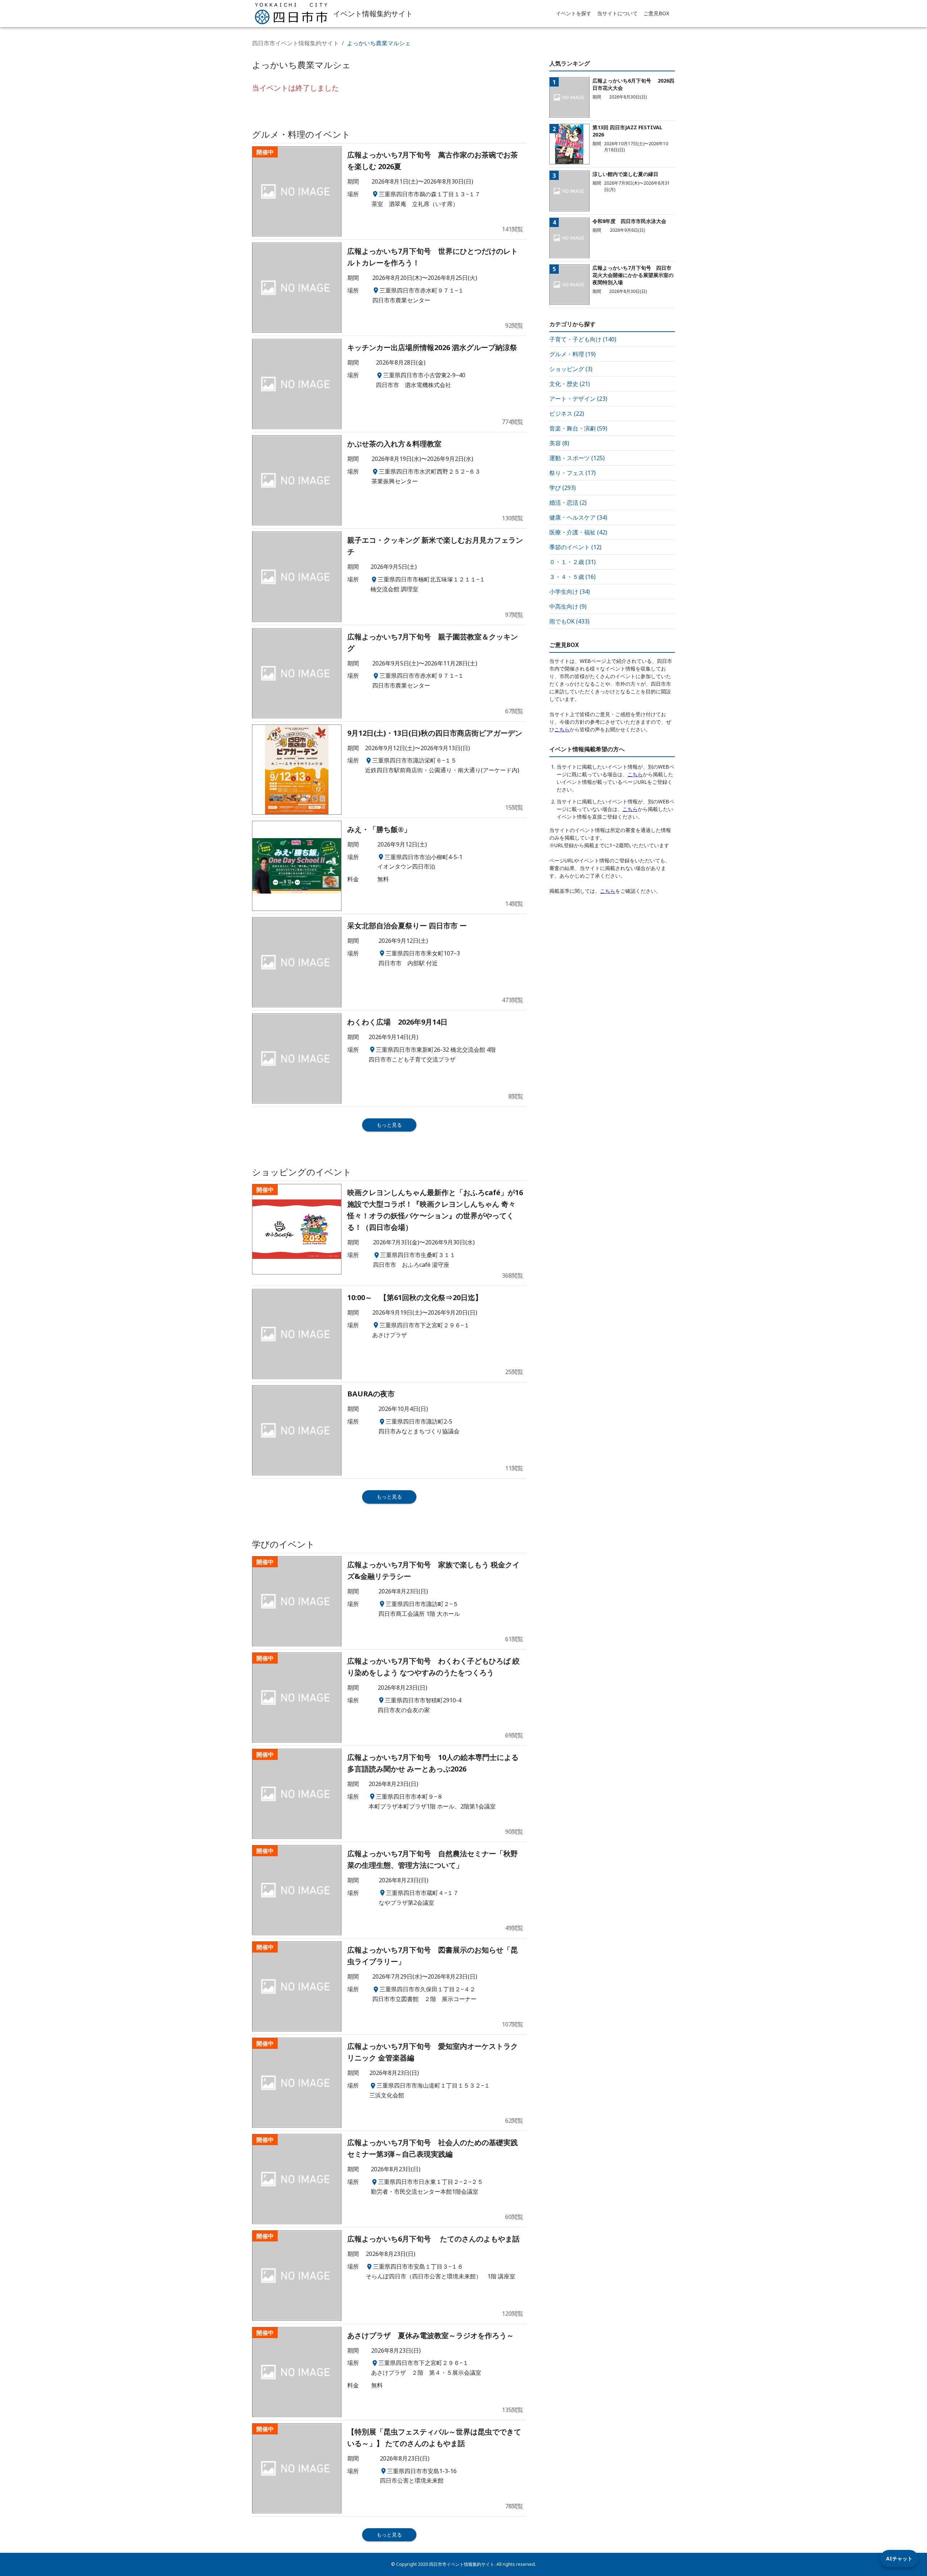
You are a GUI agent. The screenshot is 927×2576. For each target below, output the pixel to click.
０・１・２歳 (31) (572, 562)
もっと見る (389, 1125)
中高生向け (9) (568, 606)
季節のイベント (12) (575, 547)
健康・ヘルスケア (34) (578, 517)
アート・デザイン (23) (578, 399)
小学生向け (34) (570, 592)
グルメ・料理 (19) (572, 354)
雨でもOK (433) (569, 621)
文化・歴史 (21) (570, 384)
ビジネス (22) (567, 413)
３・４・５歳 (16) (572, 577)
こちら (562, 729)
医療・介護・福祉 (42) (578, 532)
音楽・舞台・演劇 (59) (578, 428)
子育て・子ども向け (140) (583, 339)
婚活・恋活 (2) (568, 503)
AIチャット (899, 2558)
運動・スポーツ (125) (577, 458)
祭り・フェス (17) (572, 473)
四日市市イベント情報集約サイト (295, 43)
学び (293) (563, 488)
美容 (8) (559, 443)
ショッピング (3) (571, 369)
